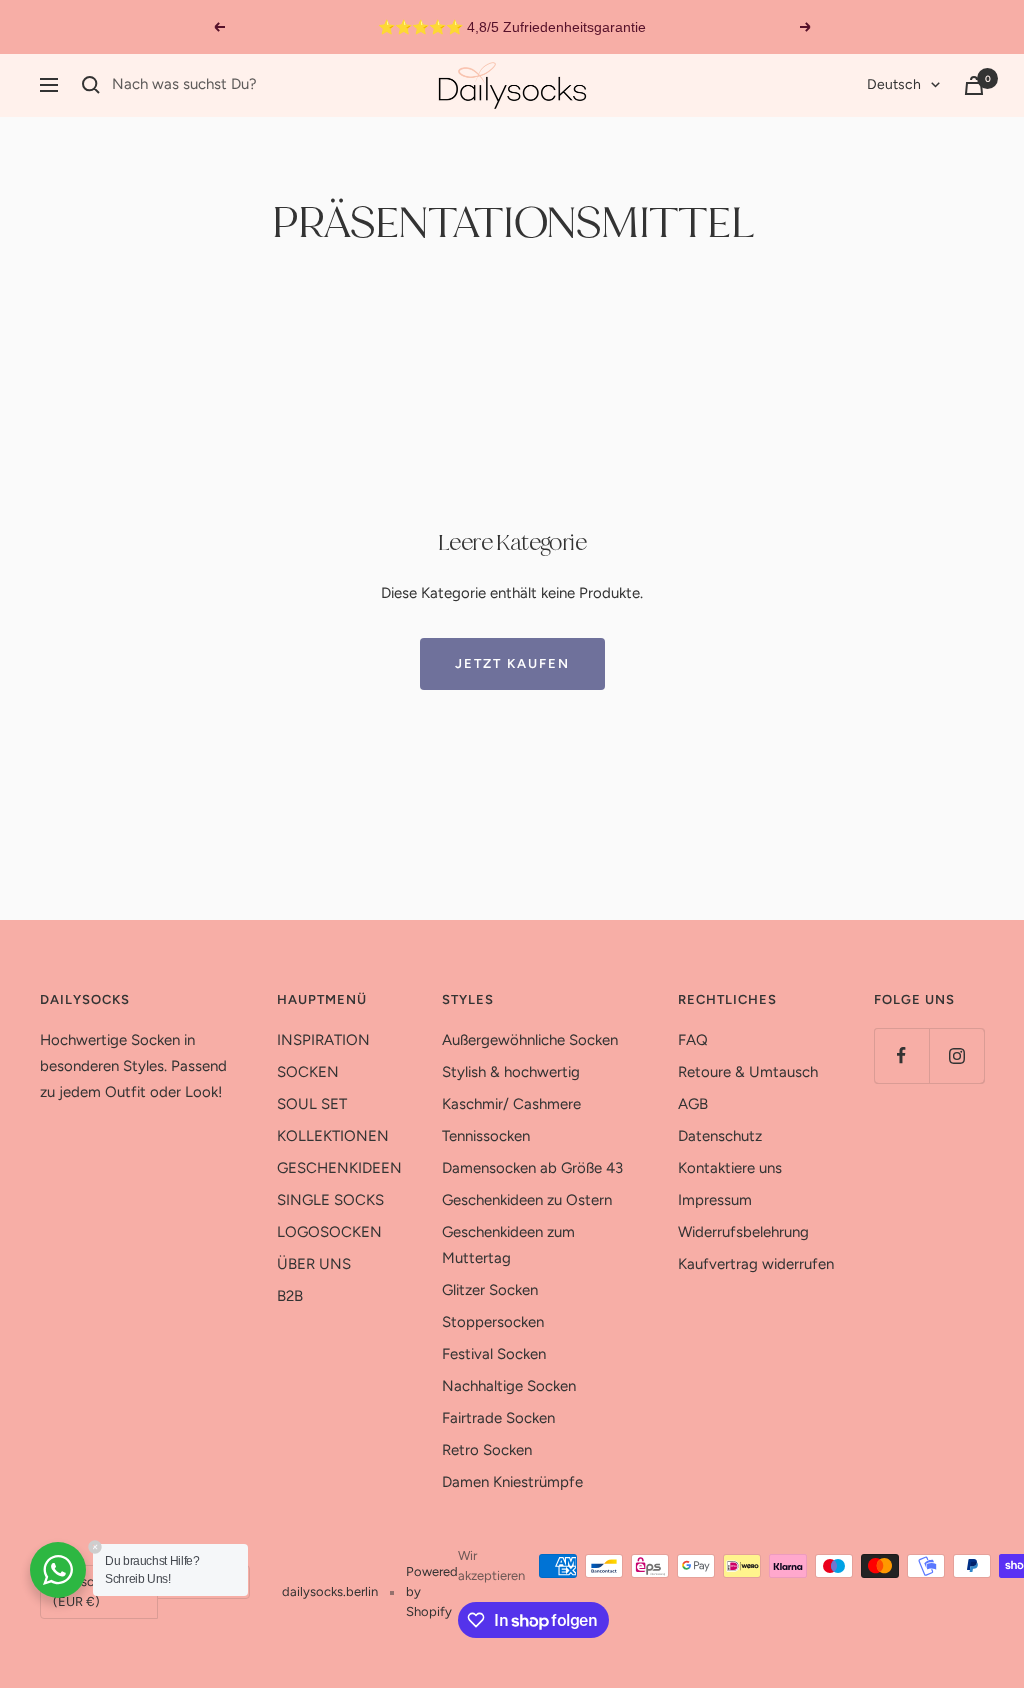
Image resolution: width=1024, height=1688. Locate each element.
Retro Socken (487, 1450)
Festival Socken (494, 1354)
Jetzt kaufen (512, 663)
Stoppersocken (493, 1322)
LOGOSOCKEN (329, 1232)
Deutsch (894, 84)
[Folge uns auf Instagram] (956, 1055)
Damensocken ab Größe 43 (532, 1168)
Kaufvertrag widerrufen (756, 1264)
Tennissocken (486, 1136)
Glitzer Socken (490, 1290)
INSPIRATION (323, 1040)
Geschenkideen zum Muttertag (508, 1245)
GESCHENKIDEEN (339, 1168)
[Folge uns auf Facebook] (901, 1055)
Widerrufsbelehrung (743, 1232)
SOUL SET (312, 1104)
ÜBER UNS (314, 1264)
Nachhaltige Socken (509, 1386)
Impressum (715, 1200)
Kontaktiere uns (730, 1168)
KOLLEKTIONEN (333, 1136)
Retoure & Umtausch (748, 1072)
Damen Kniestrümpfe (512, 1482)
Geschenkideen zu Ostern (527, 1200)
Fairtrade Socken (498, 1418)
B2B (290, 1296)
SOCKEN (308, 1072)
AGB (693, 1104)
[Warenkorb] (974, 85)
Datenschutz (720, 1136)
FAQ (693, 1040)
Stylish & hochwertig (511, 1072)
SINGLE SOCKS (330, 1200)
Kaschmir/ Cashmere (511, 1104)
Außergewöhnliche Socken (530, 1040)
